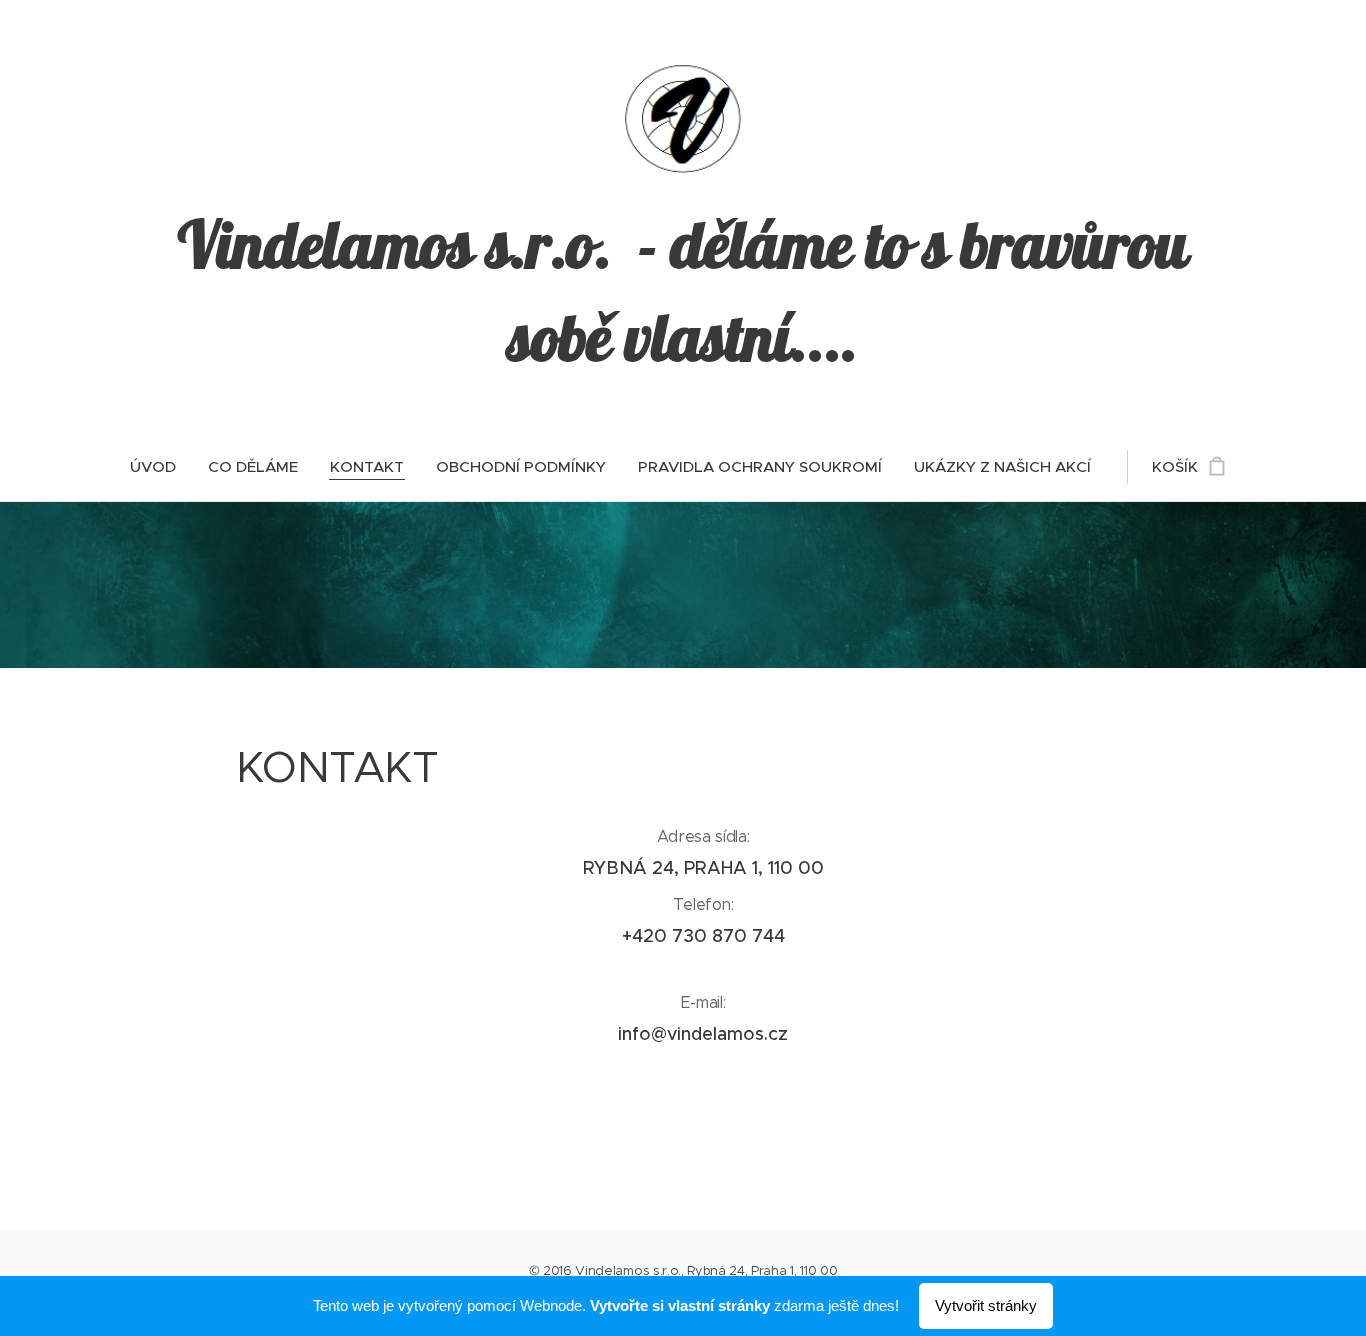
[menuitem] (161, 467)
